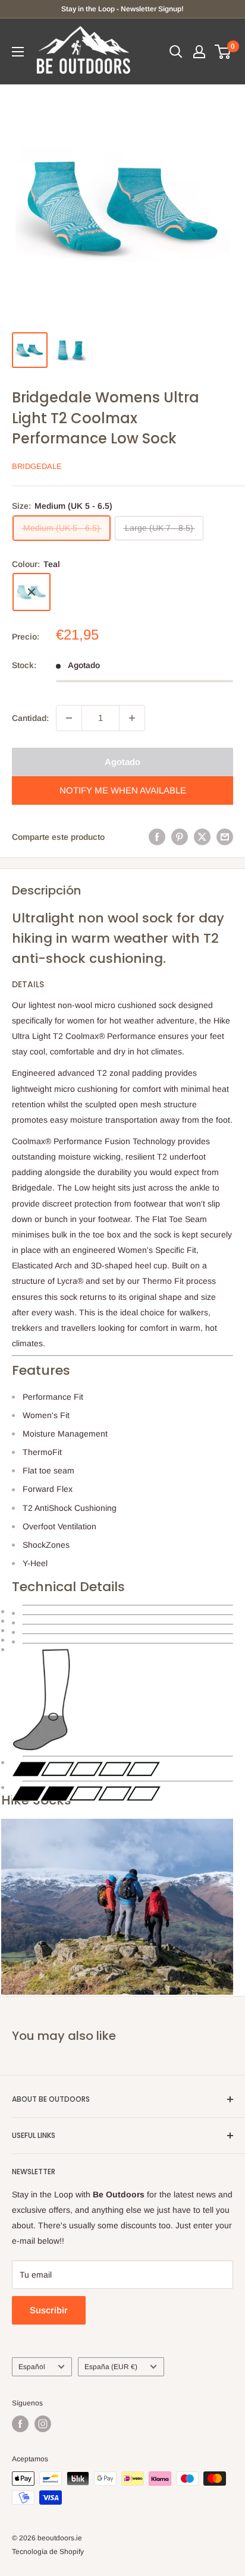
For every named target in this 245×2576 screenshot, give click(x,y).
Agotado (122, 762)
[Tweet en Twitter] (202, 837)
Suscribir (49, 2310)
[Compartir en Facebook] (157, 837)
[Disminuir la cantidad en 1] (69, 718)
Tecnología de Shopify (48, 2552)
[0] (223, 52)
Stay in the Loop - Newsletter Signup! (122, 9)
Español (32, 2367)
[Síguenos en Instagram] (43, 2424)
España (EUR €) (111, 2367)
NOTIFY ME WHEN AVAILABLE (123, 790)
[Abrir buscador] (176, 52)
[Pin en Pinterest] (180, 837)
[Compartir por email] (225, 837)
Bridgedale (37, 466)
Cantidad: (30, 718)
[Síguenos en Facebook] (20, 2424)
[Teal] (32, 592)
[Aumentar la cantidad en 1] (132, 718)
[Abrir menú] (18, 52)
